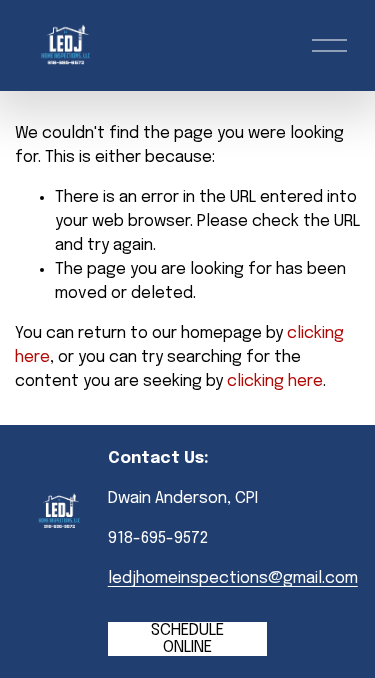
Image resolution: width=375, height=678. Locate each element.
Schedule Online (187, 639)
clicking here (275, 381)
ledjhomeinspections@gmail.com (233, 578)
